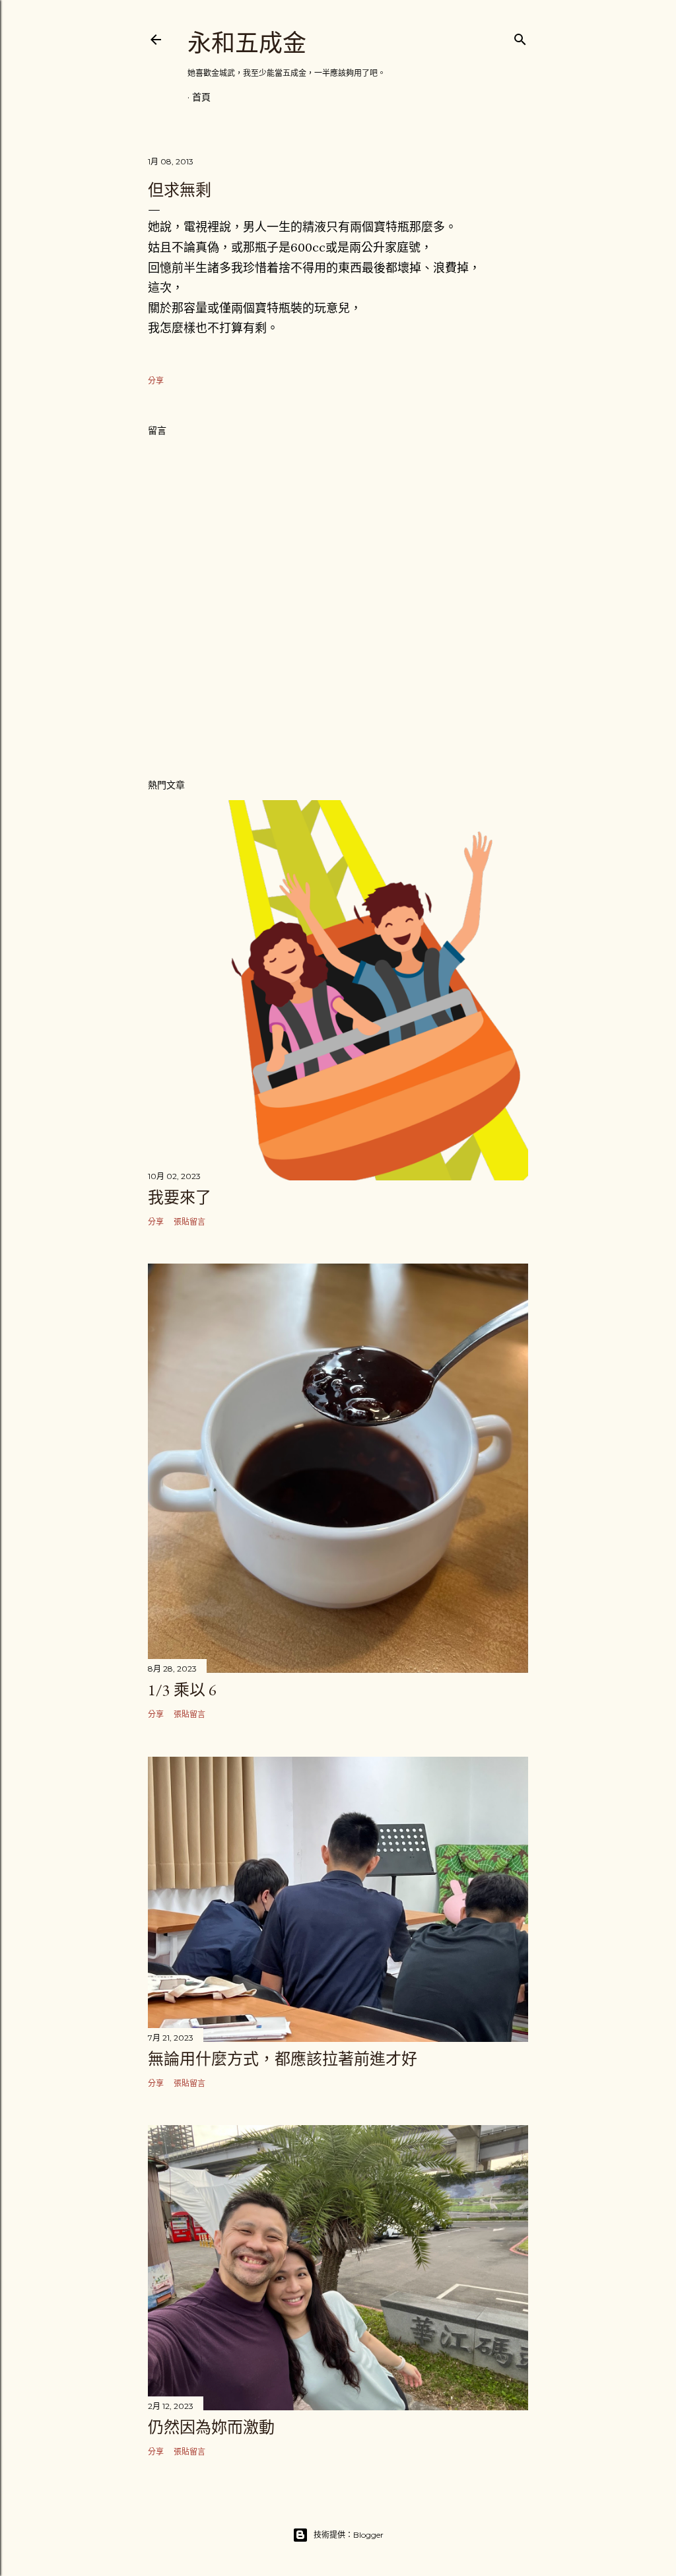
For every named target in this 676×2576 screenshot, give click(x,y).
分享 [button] (156, 381)
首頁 (201, 97)
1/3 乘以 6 (182, 1690)
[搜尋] (520, 37)
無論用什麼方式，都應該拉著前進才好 (283, 2059)
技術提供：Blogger (349, 2535)
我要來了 (180, 1197)
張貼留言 (189, 1222)
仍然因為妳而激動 (211, 2427)
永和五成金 (247, 43)
